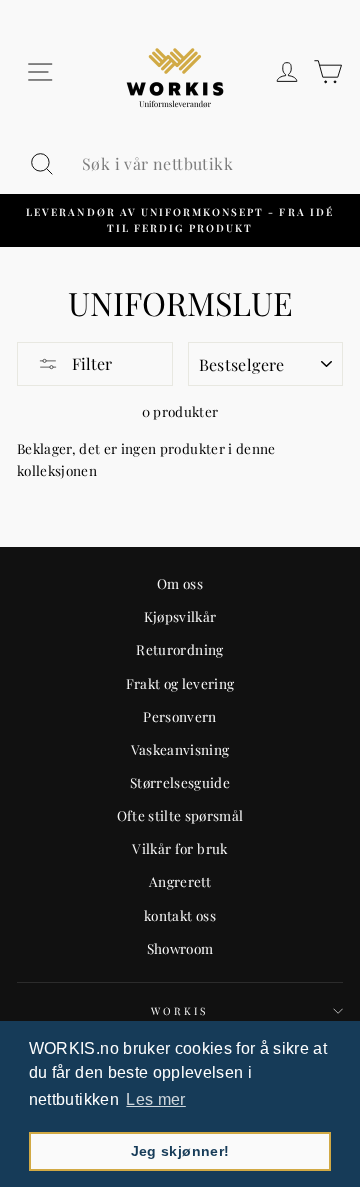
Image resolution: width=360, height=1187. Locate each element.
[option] (180, 220)
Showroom (180, 948)
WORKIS (180, 1011)
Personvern (179, 716)
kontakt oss (180, 915)
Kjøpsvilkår (180, 616)
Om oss (180, 583)
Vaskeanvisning (180, 749)
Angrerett (180, 881)
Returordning (179, 649)
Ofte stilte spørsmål (180, 815)
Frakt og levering (180, 683)
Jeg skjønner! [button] (180, 1151)
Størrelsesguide (180, 782)
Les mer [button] (155, 1099)
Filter (90, 363)
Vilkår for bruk (179, 848)
